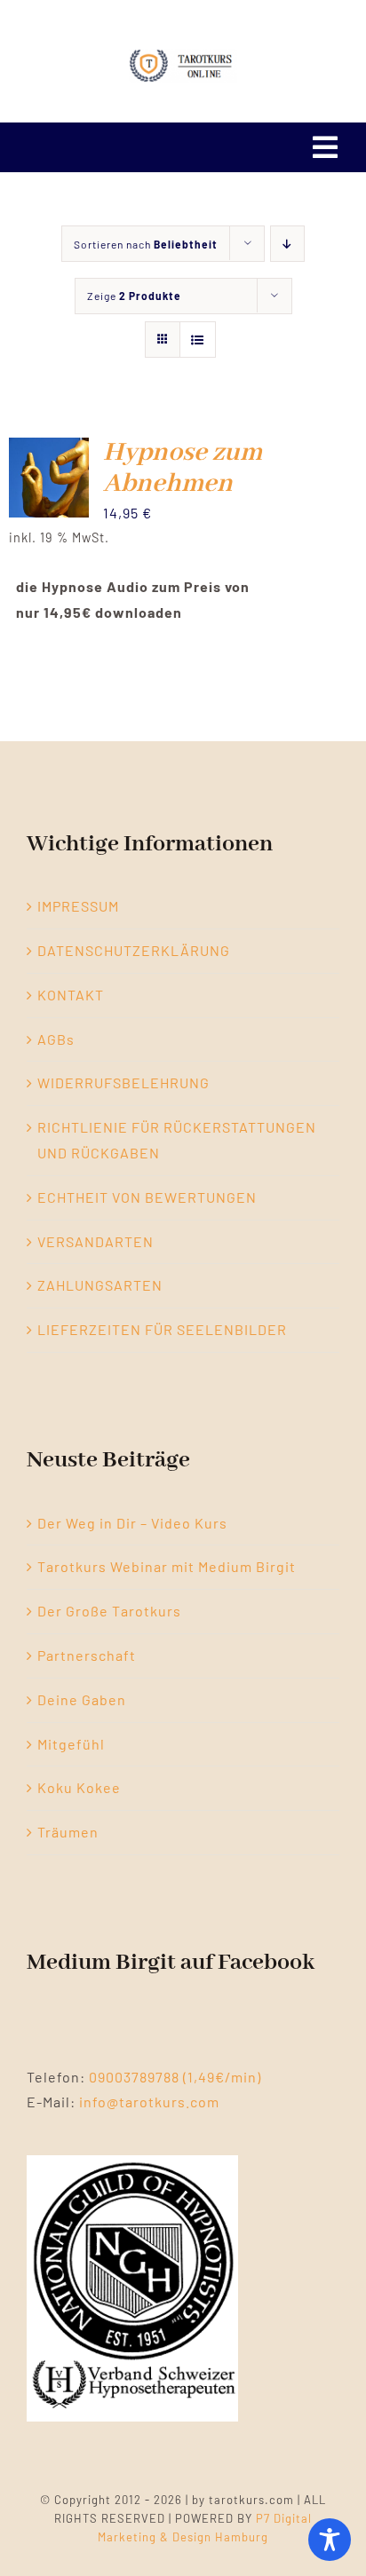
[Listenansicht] (198, 340)
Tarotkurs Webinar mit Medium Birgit (167, 1566)
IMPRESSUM (78, 906)
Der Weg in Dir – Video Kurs (132, 1523)
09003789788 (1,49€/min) (175, 2077)
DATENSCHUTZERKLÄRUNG (134, 950)
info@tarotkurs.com (149, 2102)
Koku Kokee (79, 1787)
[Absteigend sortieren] (287, 244)
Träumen (68, 1832)
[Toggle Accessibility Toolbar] (330, 2540)
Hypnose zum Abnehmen (183, 468)
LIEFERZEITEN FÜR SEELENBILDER (162, 1329)
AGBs (56, 1039)
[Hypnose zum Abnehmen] (49, 450)
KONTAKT (71, 995)
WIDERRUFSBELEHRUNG (123, 1083)
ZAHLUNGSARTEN (100, 1285)
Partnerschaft (87, 1655)
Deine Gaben (82, 1699)
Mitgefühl (71, 1744)
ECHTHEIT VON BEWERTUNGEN (147, 1197)
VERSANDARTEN (95, 1241)
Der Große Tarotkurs (109, 1611)
